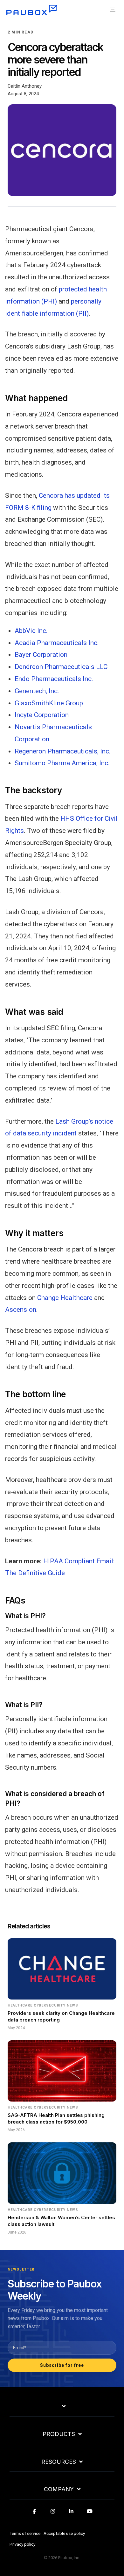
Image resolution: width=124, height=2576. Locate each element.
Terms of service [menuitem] (25, 2533)
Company (59, 2489)
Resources (59, 2462)
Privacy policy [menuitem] (22, 2544)
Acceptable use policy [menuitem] (64, 2533)
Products (59, 2434)
